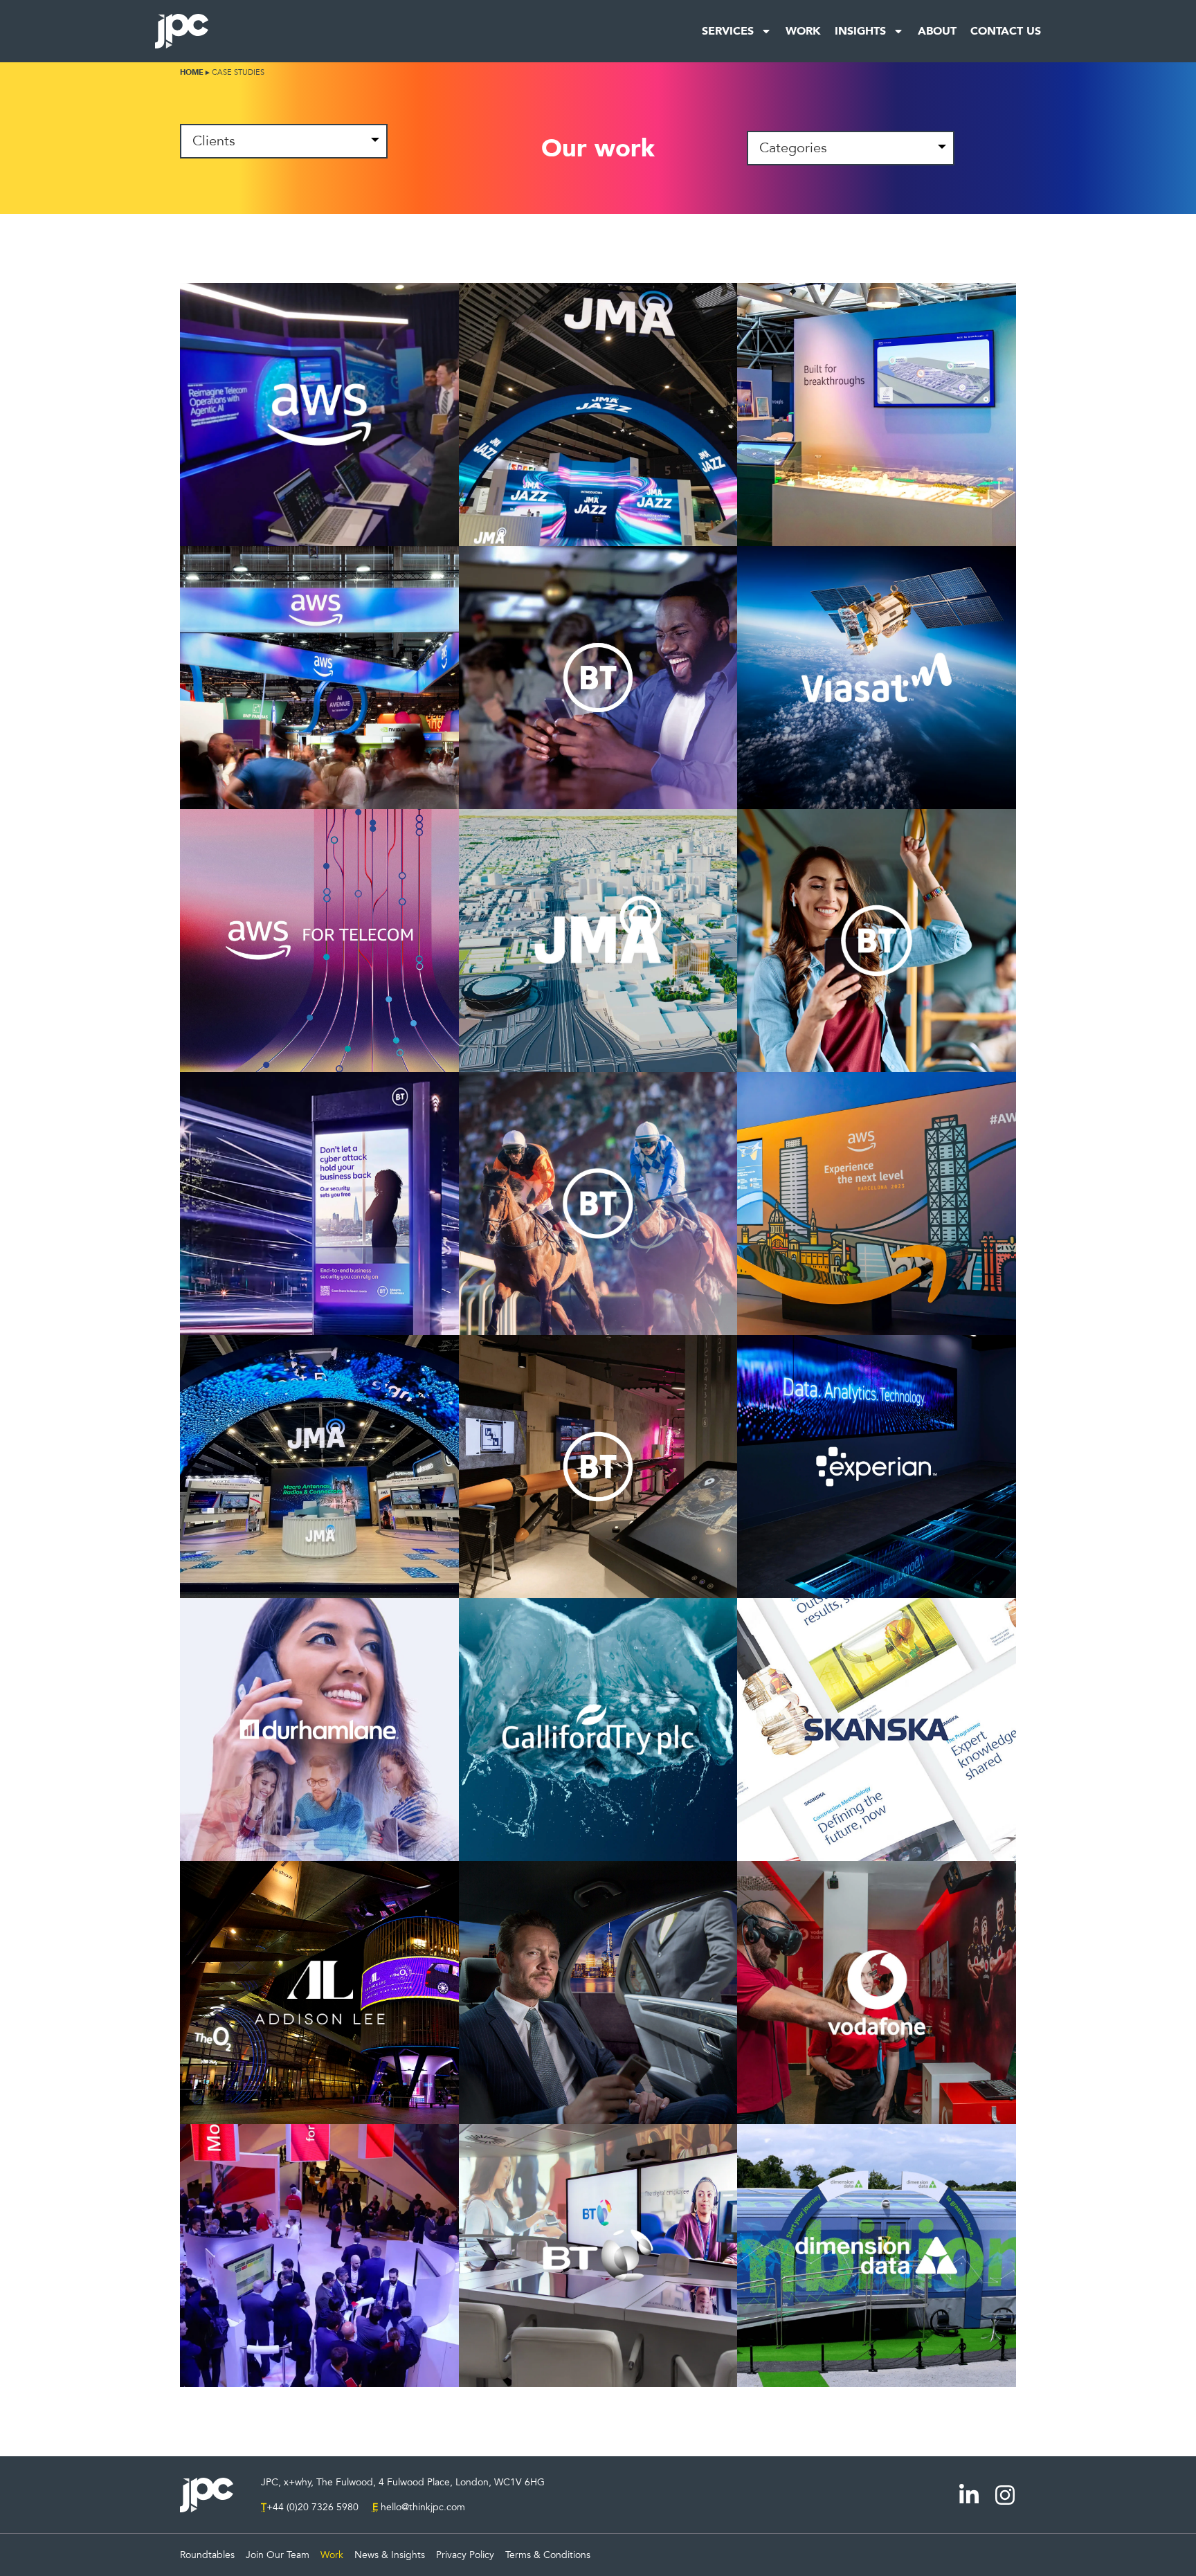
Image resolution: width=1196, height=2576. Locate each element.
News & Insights (390, 2555)
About (937, 31)
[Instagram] (1005, 2495)
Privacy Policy (465, 2555)
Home (192, 72)
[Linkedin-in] (969, 2495)
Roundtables (207, 2555)
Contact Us (1006, 31)
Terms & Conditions (548, 2555)
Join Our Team (278, 2555)
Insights (860, 31)
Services (728, 31)
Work (803, 31)
